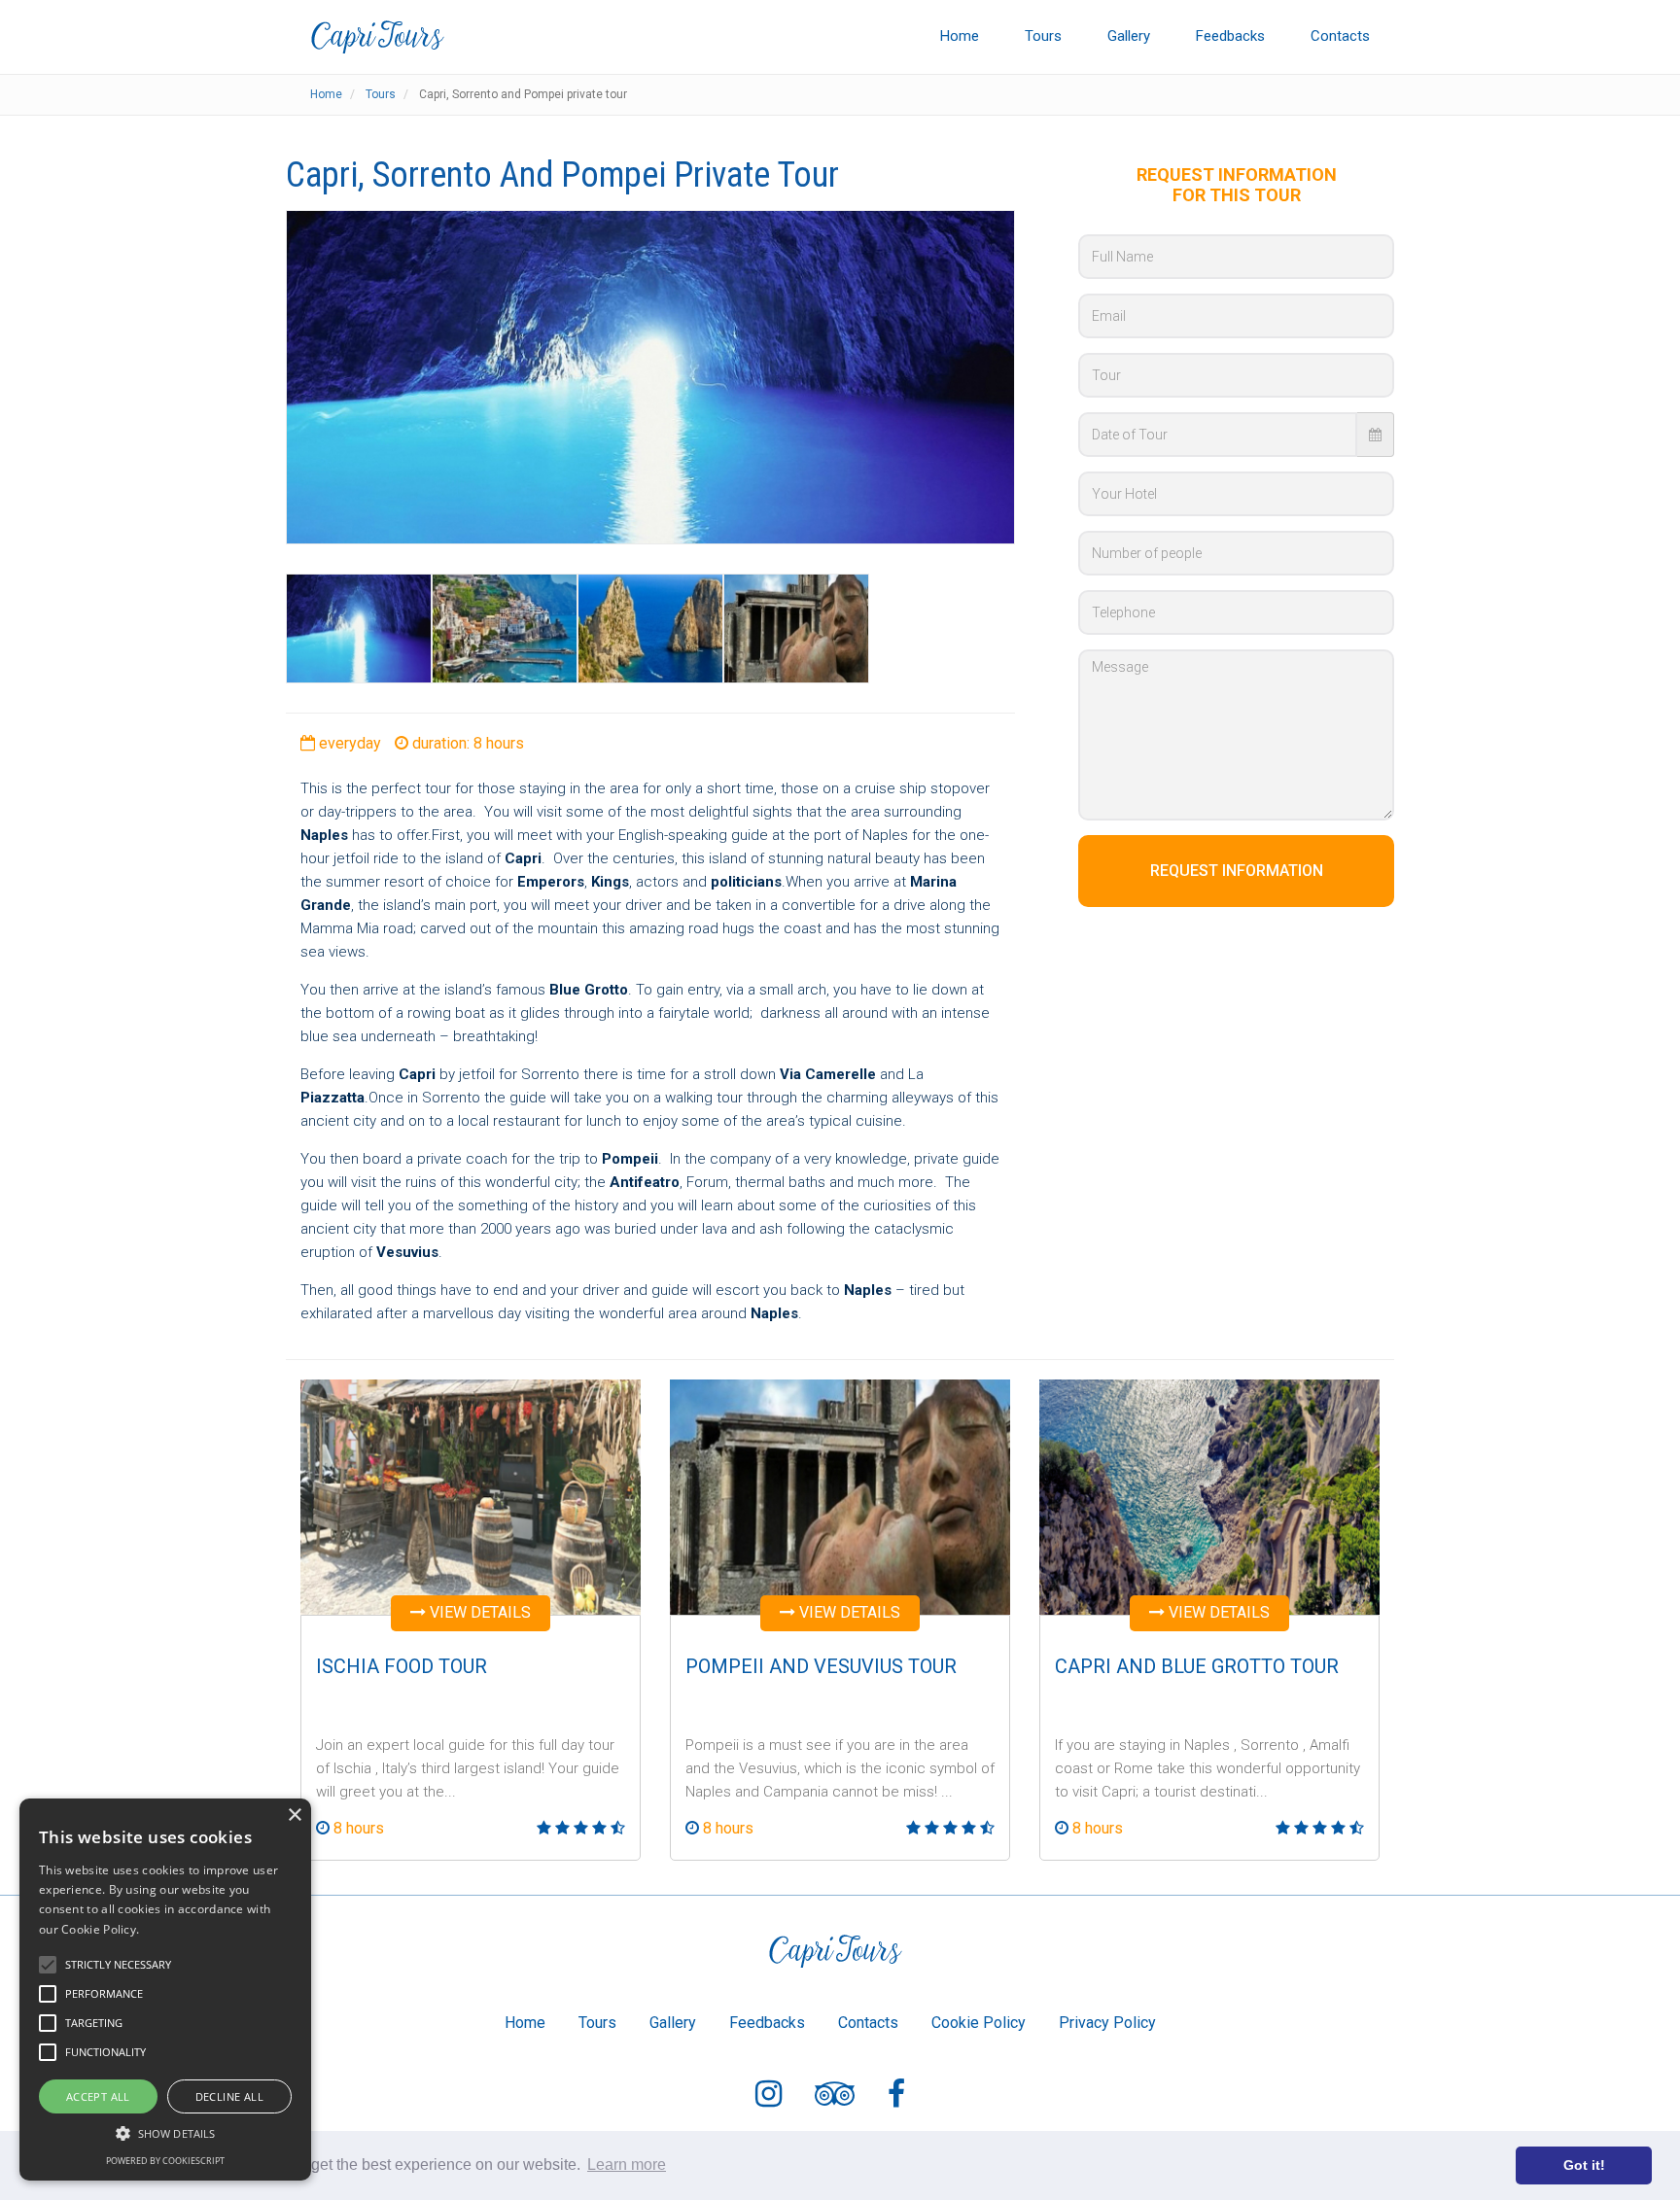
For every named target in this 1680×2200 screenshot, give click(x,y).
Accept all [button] (98, 2096)
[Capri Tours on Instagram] (769, 2097)
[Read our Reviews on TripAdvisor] (835, 2097)
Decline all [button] (229, 2096)
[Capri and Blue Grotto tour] (1209, 1496)
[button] (165, 2132)
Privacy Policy (1107, 2023)
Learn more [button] (627, 2165)
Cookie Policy (979, 2023)
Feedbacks (1230, 36)
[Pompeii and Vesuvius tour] (840, 1496)
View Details (478, 1612)
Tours (1043, 36)
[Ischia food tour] (471, 1496)
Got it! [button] (1584, 2165)
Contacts (1340, 36)
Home (960, 36)
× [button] (294, 1816)
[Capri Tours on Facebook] (896, 2097)
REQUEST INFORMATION (1237, 871)
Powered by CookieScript (165, 2161)
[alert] (165, 1990)
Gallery (1129, 36)
